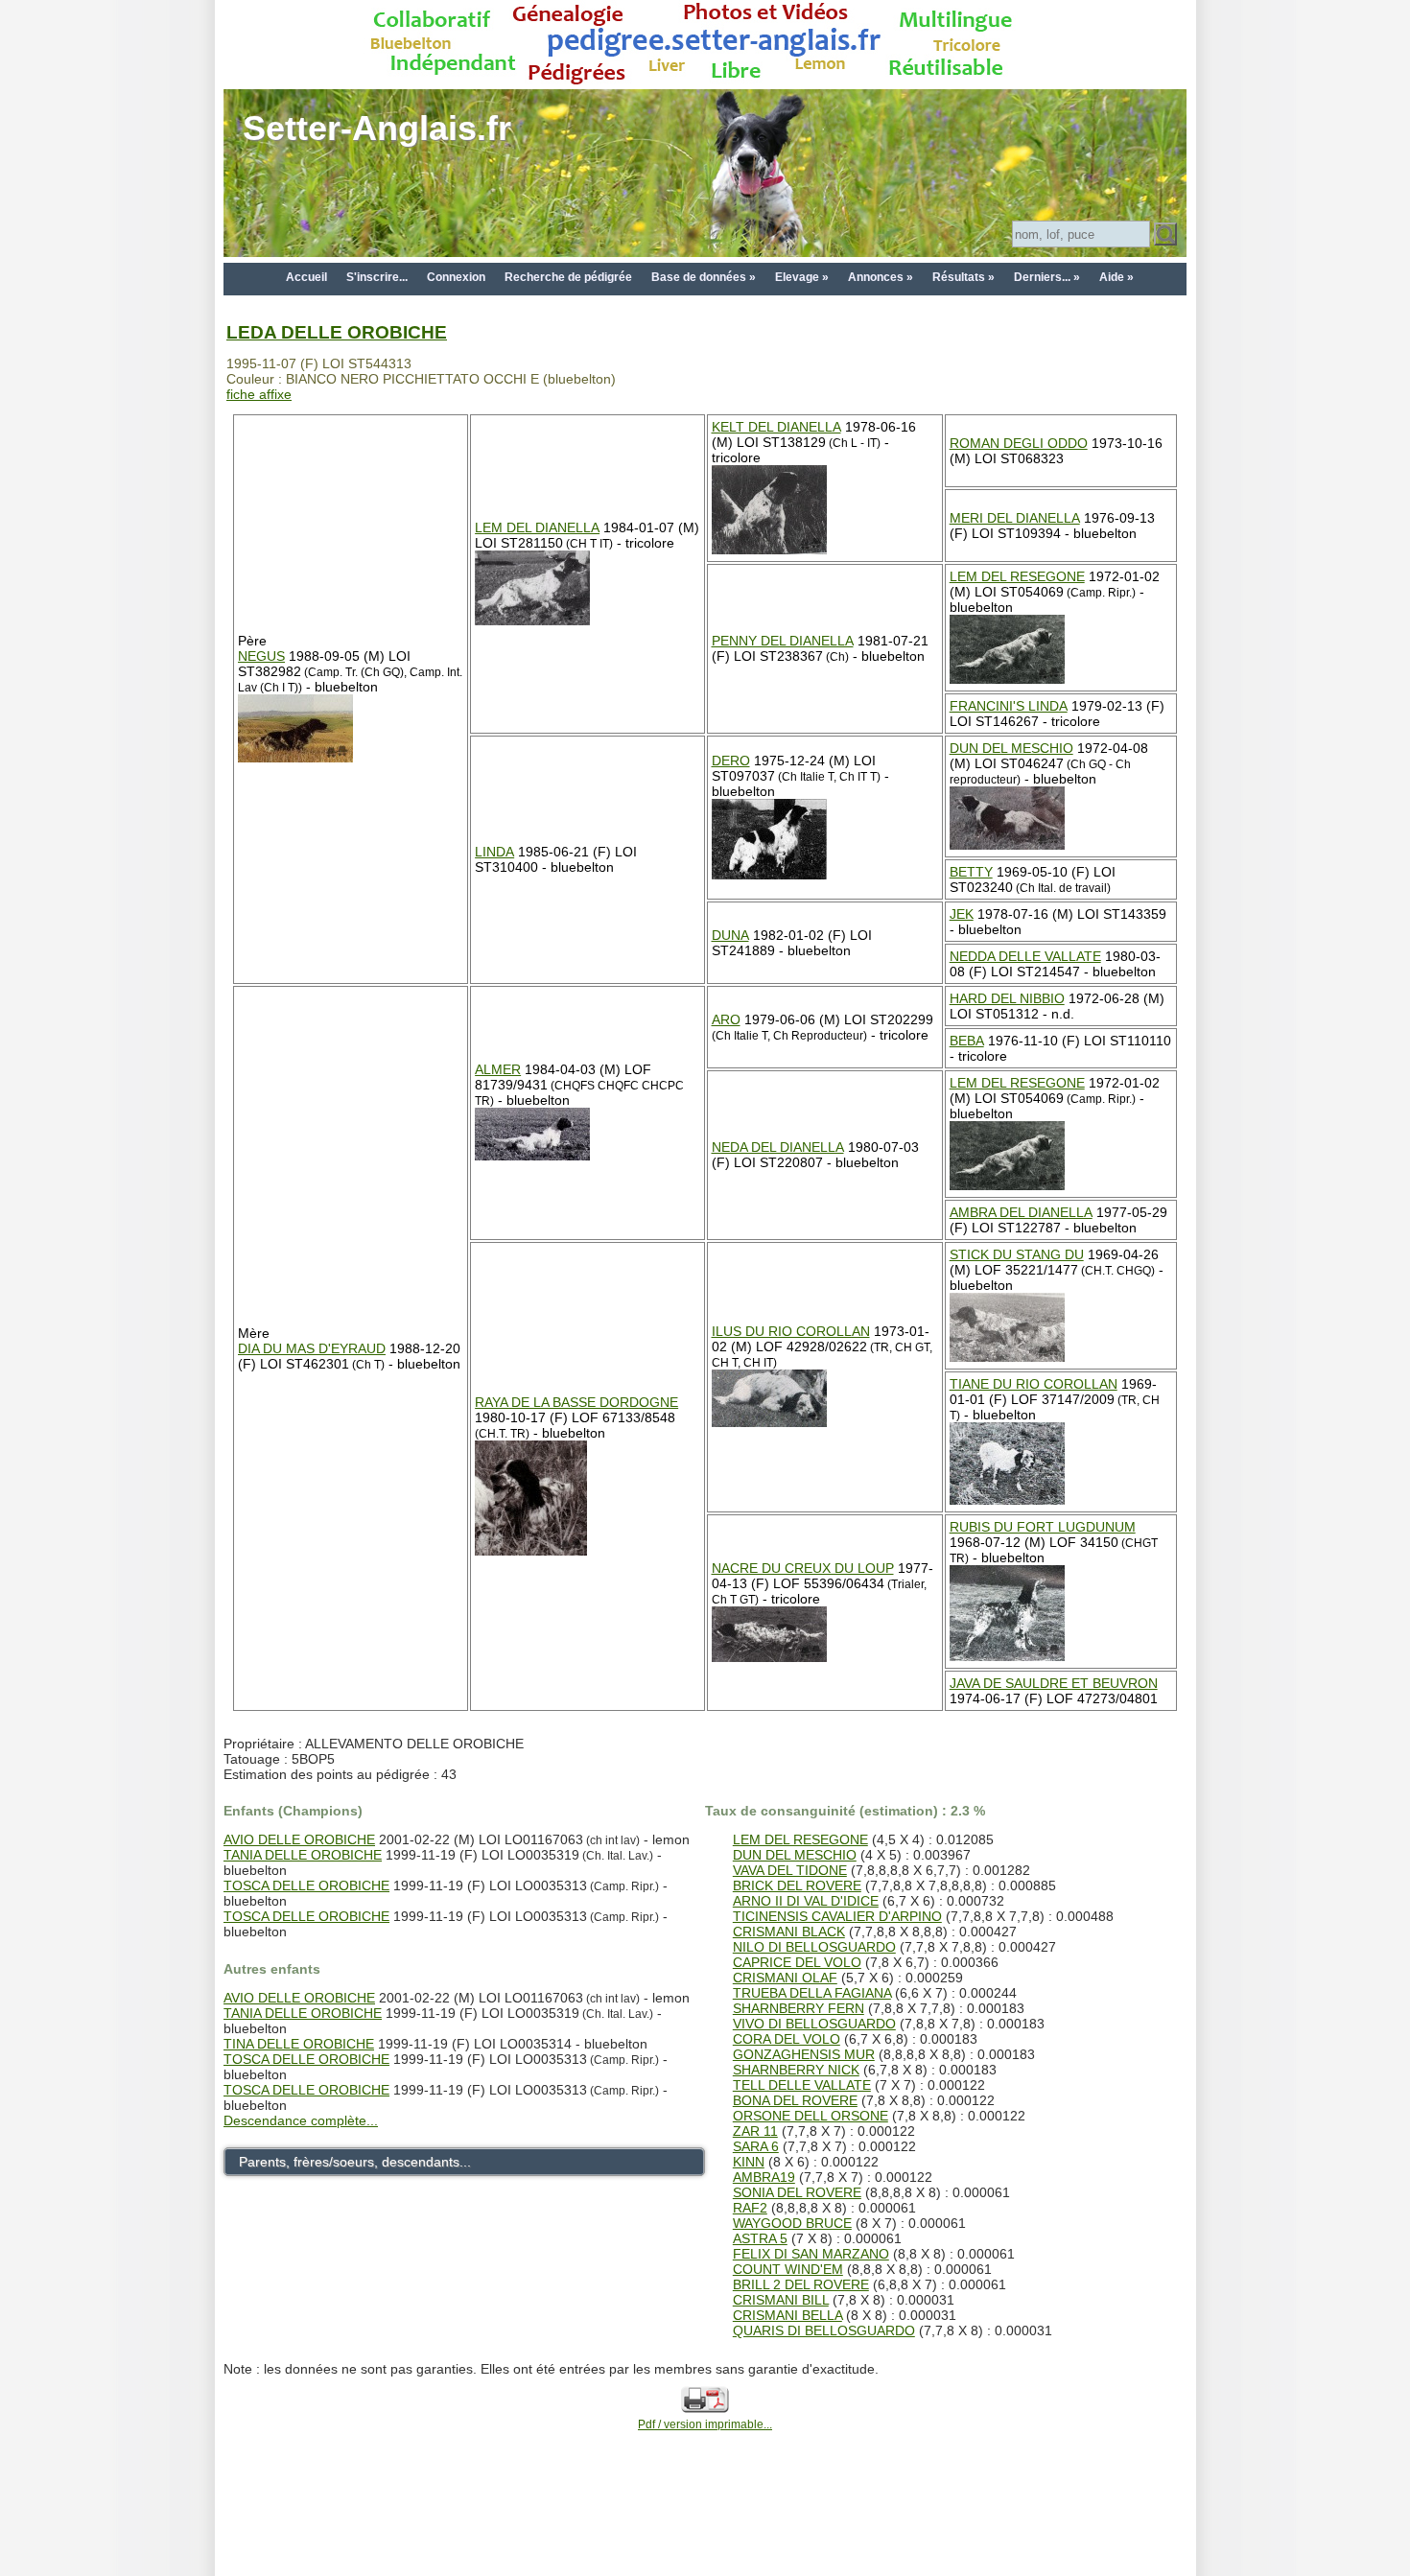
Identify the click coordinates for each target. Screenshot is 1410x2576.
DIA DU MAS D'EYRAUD (312, 1348)
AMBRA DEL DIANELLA (1021, 1212)
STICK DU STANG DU (1017, 1254)
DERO (731, 761)
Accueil (306, 277)
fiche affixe (259, 394)
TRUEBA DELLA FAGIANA (812, 1993)
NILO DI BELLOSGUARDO (814, 1947)
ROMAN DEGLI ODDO (1019, 443)
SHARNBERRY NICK (796, 2070)
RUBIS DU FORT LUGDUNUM (1043, 1527)
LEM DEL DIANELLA (537, 527)
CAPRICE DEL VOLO (797, 1962)
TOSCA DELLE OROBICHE (306, 1885)
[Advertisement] (705, 2530)
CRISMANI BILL (781, 2300)
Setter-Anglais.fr (377, 128)
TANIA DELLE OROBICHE (303, 1855)
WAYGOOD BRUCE (792, 2223)
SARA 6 (756, 2146)
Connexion (456, 277)
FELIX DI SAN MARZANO (811, 2254)
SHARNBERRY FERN (799, 2008)
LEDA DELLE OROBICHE (337, 332)
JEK (962, 914)
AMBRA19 (764, 2177)
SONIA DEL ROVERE (797, 2192)
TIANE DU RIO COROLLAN (1034, 1384)
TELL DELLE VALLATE (802, 2085)
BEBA (967, 1041)
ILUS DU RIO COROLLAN (791, 1331)
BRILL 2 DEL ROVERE (801, 2284)
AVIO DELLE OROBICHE (299, 1839)
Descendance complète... (301, 2120)
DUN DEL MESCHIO (1011, 748)
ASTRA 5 (760, 2238)
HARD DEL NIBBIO (1007, 998)
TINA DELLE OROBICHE (299, 2044)
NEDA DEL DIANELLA (778, 1147)
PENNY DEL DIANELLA (783, 641)
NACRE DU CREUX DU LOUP (803, 1568)
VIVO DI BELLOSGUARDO (814, 2024)
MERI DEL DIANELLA (1015, 518)
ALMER (498, 1069)
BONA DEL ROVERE (795, 2100)
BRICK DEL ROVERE (797, 1885)
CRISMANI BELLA (787, 2315)
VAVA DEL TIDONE (790, 1870)
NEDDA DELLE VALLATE (1025, 956)
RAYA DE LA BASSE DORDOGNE (576, 1402)
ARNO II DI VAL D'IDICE (806, 1901)
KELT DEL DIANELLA (776, 427)
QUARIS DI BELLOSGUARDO (824, 2330)
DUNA (730, 935)
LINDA (494, 852)
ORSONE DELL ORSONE (811, 2116)
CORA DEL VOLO (787, 2039)
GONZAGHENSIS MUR (804, 2054)
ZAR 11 (755, 2131)
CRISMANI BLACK (789, 1932)
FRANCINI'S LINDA (1009, 706)
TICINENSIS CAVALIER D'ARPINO (837, 1916)
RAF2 (750, 2208)
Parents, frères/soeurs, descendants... (355, 2162)
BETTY (971, 872)
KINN (749, 2162)
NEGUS (261, 656)
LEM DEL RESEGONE (1017, 576)
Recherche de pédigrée (568, 277)
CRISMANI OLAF (785, 1978)
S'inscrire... (377, 277)
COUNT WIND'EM (788, 2269)
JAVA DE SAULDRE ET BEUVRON (1054, 1683)
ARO (726, 1019)
